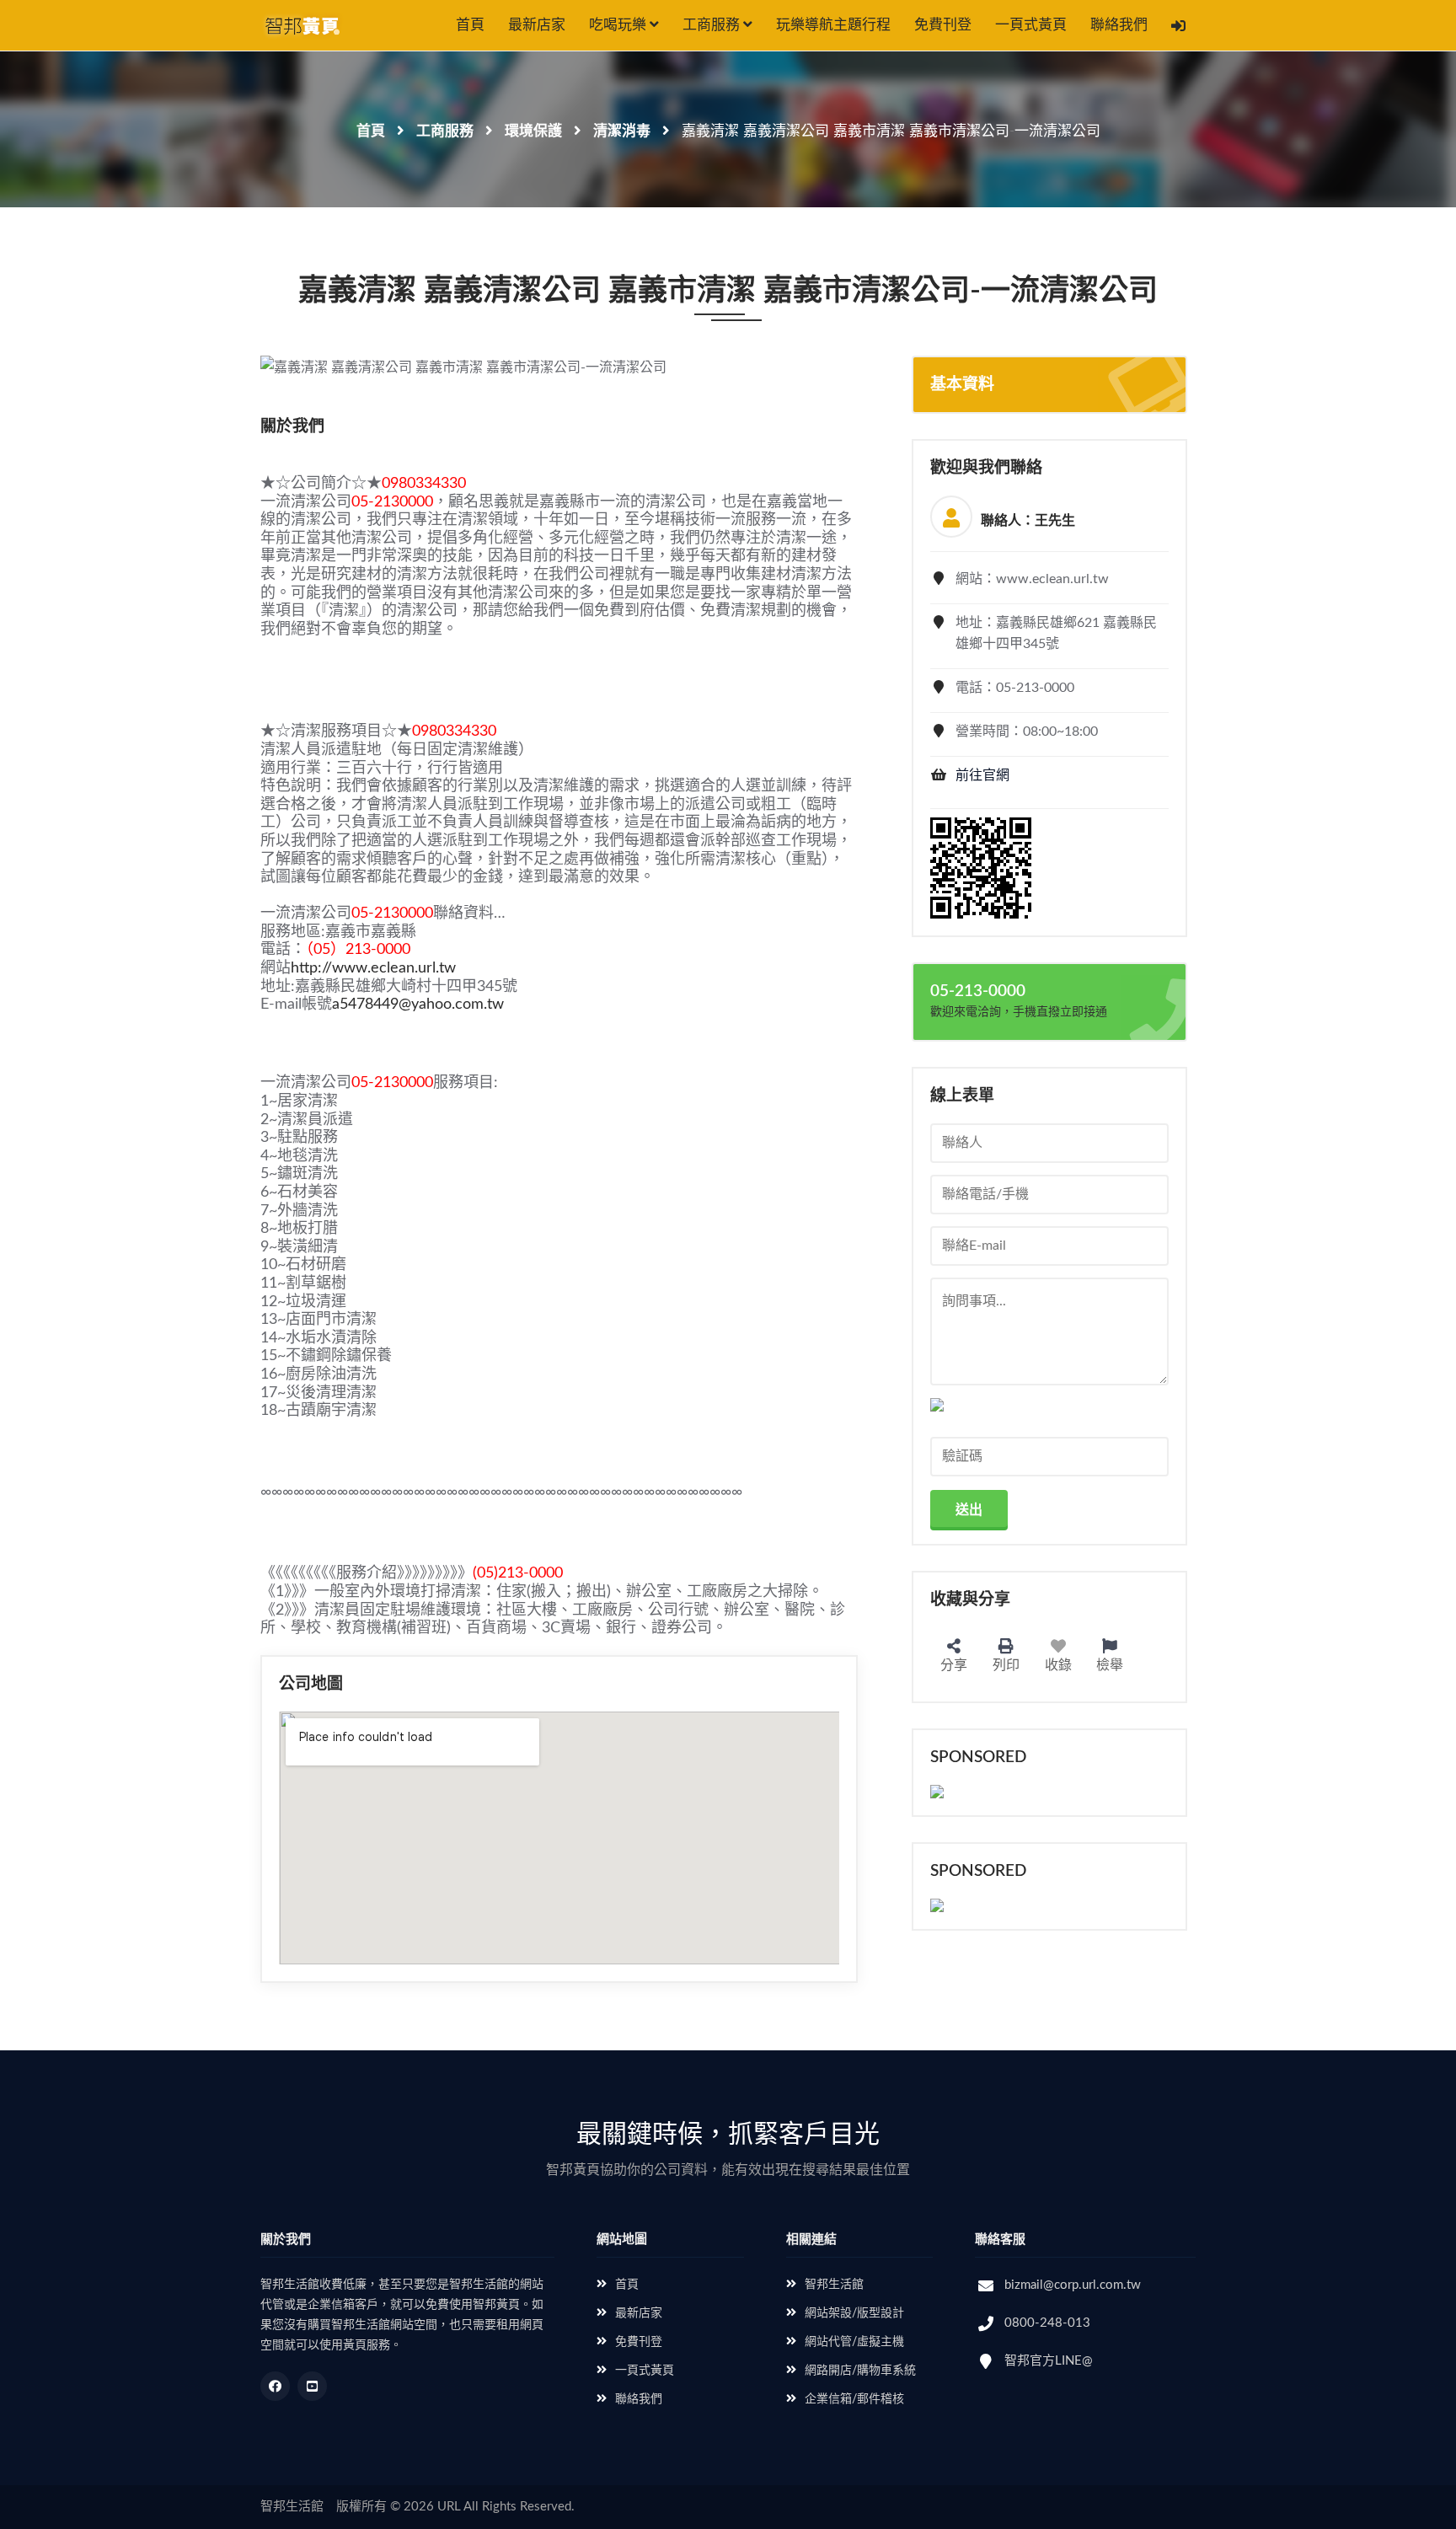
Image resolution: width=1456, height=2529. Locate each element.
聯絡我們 (1119, 25)
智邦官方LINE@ (1049, 2361)
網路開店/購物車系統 (860, 2371)
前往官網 (982, 775)
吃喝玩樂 (619, 25)
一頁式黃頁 (1031, 25)
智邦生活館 (834, 2285)
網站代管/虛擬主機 (854, 2342)
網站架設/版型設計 (854, 2313)
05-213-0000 (978, 991)
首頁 (470, 25)
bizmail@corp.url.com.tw (1073, 2285)
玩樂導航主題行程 (833, 25)
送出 (969, 1510)
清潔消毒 (622, 131)
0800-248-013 (1047, 2323)
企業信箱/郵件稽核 (854, 2399)
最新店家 (537, 25)
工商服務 (713, 25)
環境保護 (533, 131)
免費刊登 (943, 25)
